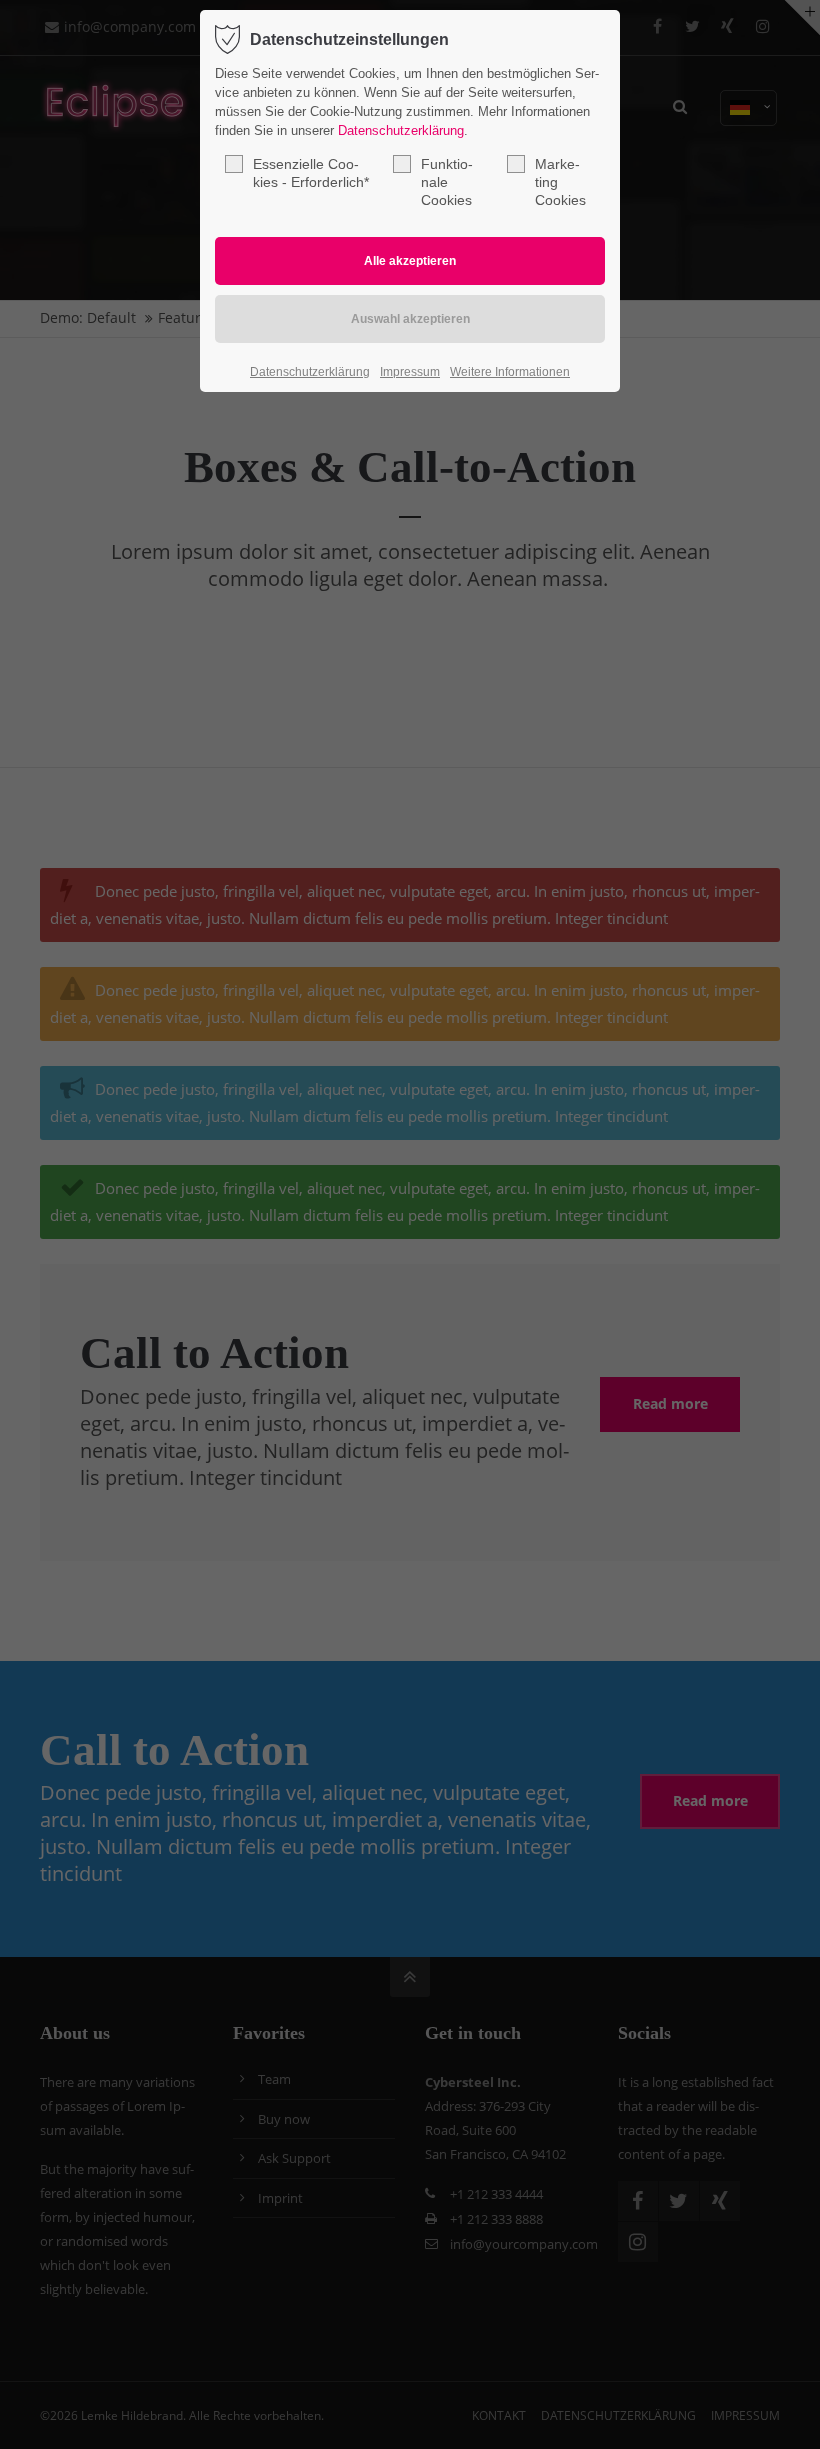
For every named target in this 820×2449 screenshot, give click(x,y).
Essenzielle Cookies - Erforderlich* (311, 173)
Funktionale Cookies (447, 182)
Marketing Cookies (560, 182)
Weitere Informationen (510, 372)
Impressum (410, 372)
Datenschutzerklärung (401, 130)
